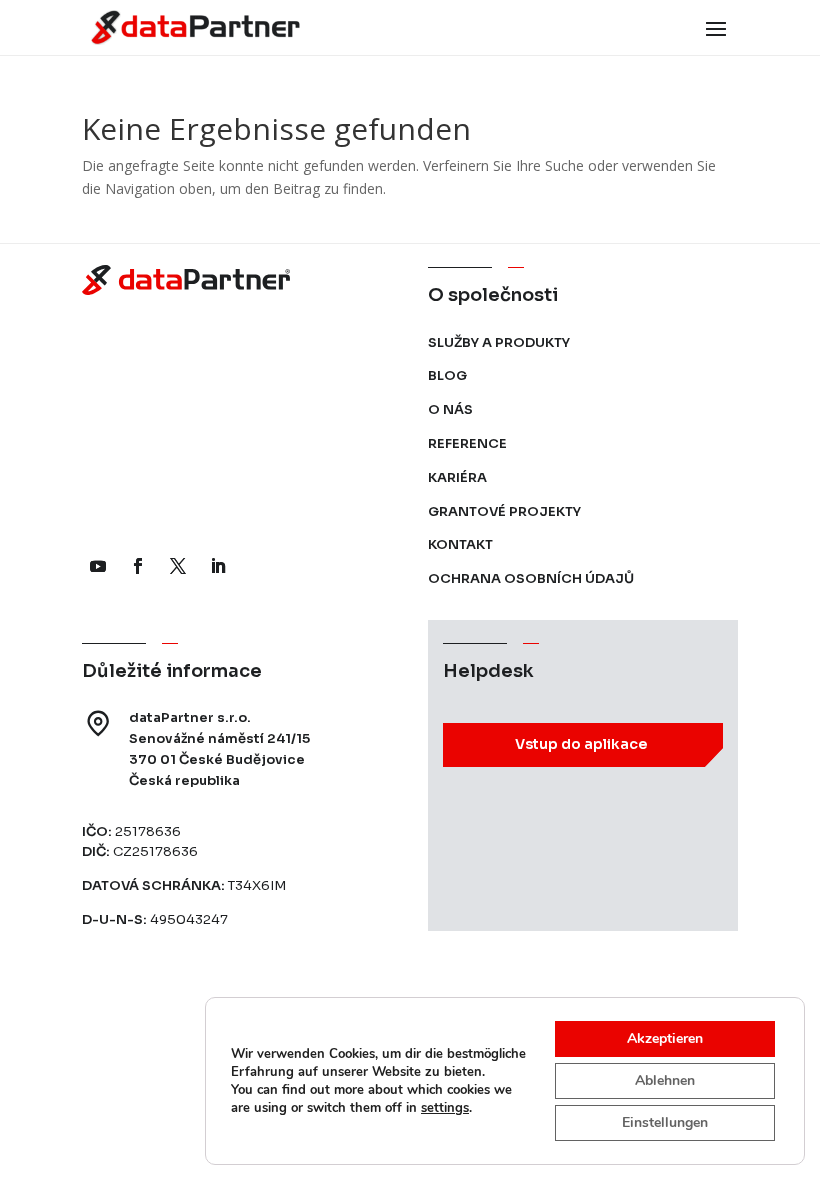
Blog (447, 375)
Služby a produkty (499, 342)
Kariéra (457, 477)
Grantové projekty (504, 511)
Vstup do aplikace (581, 744)
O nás (450, 409)
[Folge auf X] (178, 566)
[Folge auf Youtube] (98, 566)
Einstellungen (665, 1122)
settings (445, 1108)
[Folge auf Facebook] (138, 566)
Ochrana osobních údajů (531, 578)
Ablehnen (665, 1080)
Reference (467, 443)
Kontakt (460, 544)
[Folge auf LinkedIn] (218, 566)
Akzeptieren (665, 1038)
